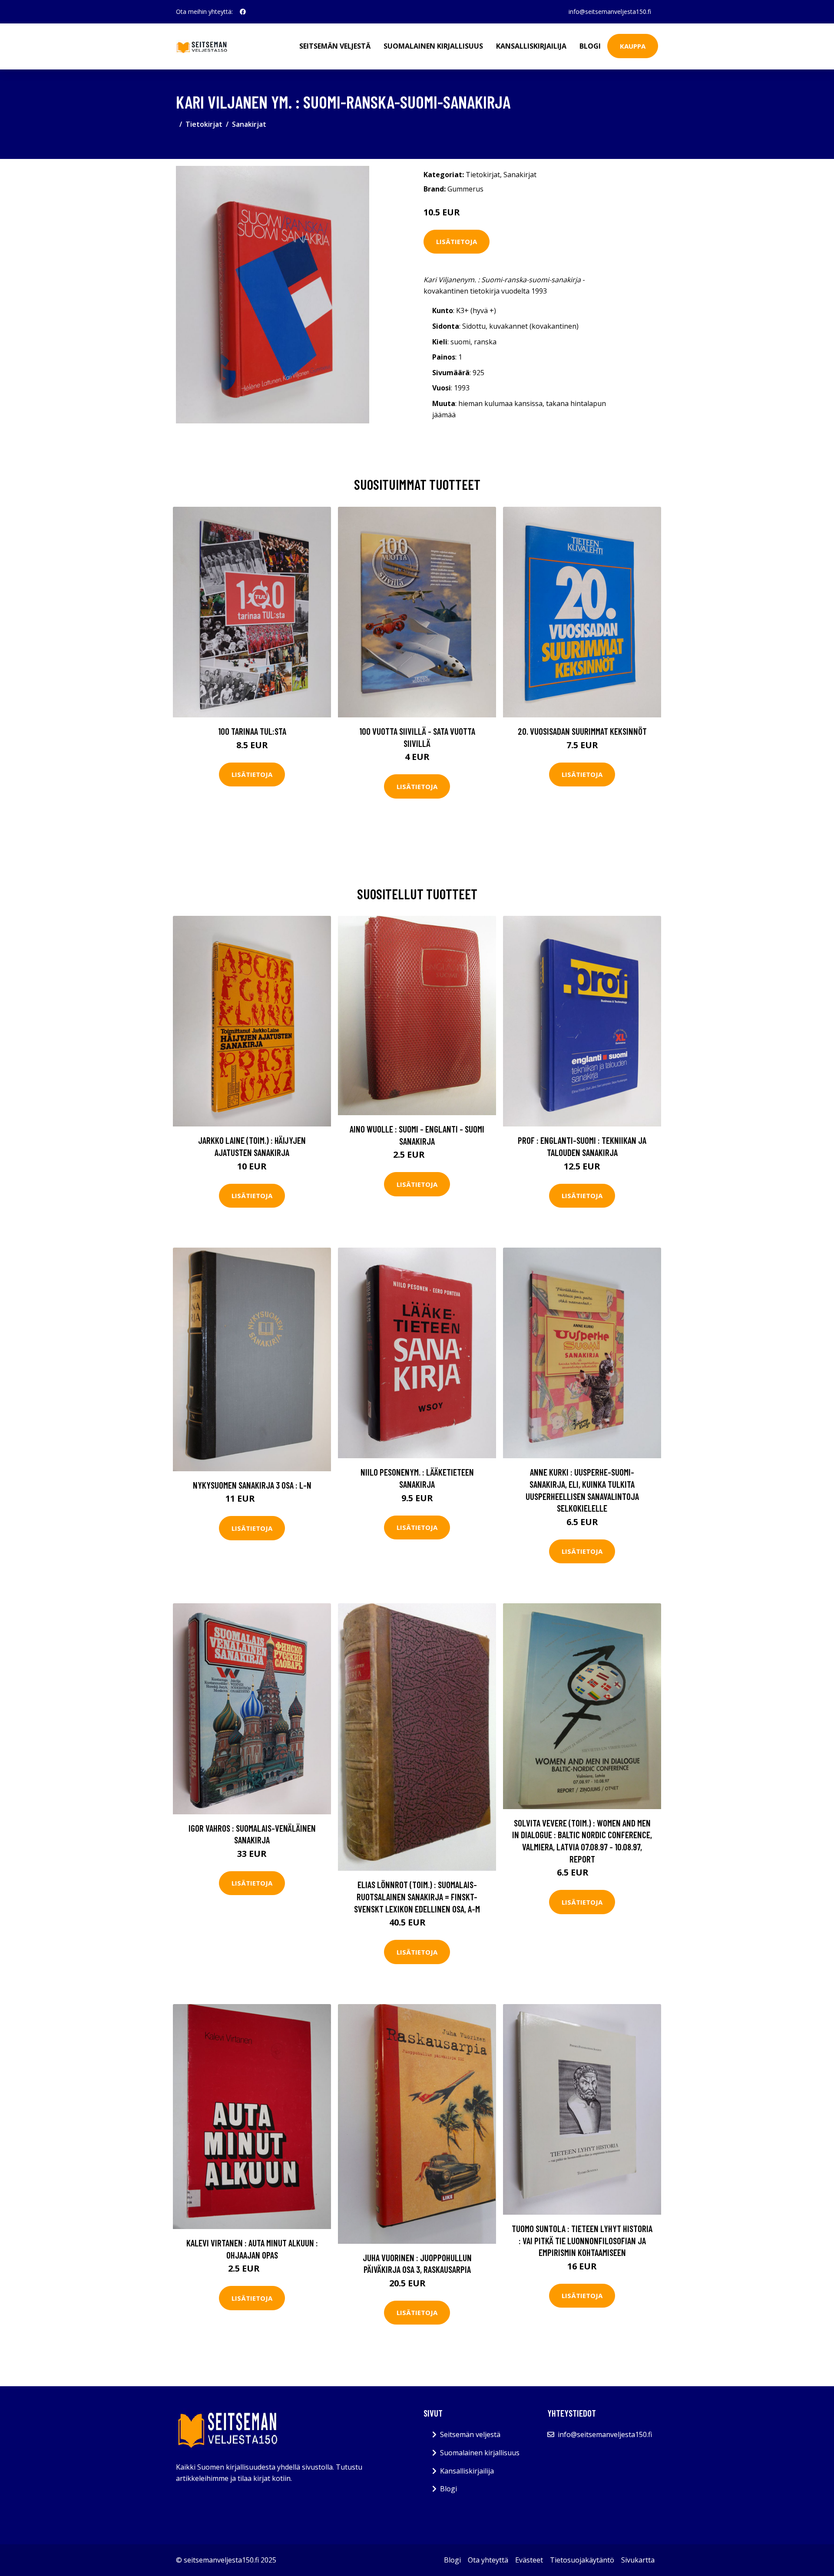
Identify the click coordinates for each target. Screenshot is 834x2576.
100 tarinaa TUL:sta (252, 731)
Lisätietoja (457, 241)
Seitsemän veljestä (335, 46)
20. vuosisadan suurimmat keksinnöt (582, 731)
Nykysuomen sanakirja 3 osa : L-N (252, 1485)
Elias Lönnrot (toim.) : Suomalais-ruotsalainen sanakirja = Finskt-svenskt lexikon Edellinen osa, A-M (417, 1896)
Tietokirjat (204, 124)
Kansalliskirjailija (531, 46)
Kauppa (633, 46)
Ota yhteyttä (488, 2560)
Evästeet (529, 2560)
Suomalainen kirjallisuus (433, 46)
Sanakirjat (249, 124)
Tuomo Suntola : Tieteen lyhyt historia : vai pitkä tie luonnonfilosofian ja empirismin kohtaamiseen (582, 2240)
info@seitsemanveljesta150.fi (610, 12)
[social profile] (243, 12)
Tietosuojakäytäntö (582, 2560)
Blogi (590, 46)
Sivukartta (638, 2560)
